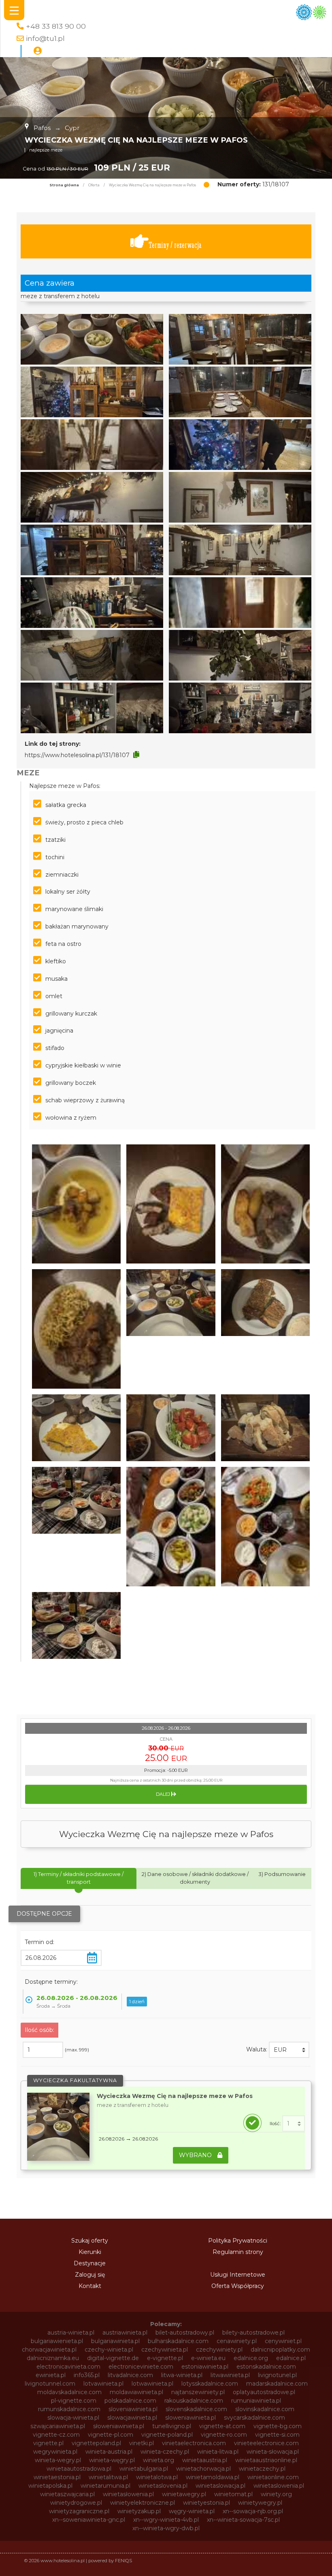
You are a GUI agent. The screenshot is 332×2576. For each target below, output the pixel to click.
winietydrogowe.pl (76, 2503)
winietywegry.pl (260, 2503)
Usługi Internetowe (238, 2275)
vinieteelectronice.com (266, 2443)
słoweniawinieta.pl (119, 2426)
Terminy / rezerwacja (175, 245)
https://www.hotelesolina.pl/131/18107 (77, 755)
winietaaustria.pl (205, 2460)
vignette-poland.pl (167, 2435)
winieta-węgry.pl (112, 2460)
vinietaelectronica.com (194, 2443)
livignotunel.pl (277, 2375)
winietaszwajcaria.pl (67, 2494)
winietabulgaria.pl (144, 2469)
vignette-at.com (222, 2426)
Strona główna (64, 185)
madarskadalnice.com (277, 2384)
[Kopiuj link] (136, 755)
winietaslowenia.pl (279, 2486)
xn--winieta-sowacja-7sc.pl (243, 2520)
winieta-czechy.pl (165, 2452)
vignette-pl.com (111, 2435)
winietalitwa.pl (108, 2477)
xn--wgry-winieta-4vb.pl (166, 2520)
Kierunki (90, 2252)
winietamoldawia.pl (213, 2477)
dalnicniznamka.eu (53, 2358)
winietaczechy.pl (262, 2469)
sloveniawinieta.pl (133, 2409)
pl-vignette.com (74, 2401)
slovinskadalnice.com (265, 2409)
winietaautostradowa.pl (79, 2469)
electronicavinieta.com (68, 2367)
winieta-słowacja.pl (273, 2452)
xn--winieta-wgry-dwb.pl (166, 2528)
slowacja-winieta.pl (73, 2418)
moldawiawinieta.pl (136, 2392)
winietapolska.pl (50, 2486)
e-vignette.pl (165, 2358)
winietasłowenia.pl (128, 2494)
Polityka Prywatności (238, 2241)
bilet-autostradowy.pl (185, 2333)
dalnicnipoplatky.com (280, 2350)
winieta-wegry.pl (58, 2460)
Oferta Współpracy (238, 2286)
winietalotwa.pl (157, 2477)
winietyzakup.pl (139, 2511)
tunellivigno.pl (172, 2426)
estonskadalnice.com (266, 2367)
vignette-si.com (277, 2435)
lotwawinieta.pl (152, 2384)
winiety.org (276, 2494)
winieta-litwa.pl (218, 2452)
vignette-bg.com (278, 2426)
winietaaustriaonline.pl (266, 2460)
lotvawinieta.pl (103, 2384)
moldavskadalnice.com (69, 2392)
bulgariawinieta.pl (115, 2341)
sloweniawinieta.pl (190, 2418)
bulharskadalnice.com (178, 2341)
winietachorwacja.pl (203, 2469)
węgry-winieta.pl (192, 2511)
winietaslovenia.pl (163, 2486)
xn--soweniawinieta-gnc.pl (89, 2520)
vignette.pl (48, 2443)
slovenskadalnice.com (196, 2409)
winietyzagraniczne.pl (79, 2511)
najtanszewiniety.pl (198, 2392)
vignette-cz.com (56, 2435)
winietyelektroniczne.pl (143, 2503)
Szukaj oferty (90, 2241)
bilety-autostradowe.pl (253, 2333)
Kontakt (90, 2286)
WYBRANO (196, 2155)
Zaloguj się (90, 2275)
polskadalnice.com (130, 2401)
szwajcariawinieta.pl (58, 2426)
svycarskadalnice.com (254, 2418)
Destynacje (90, 2263)
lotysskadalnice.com (210, 2384)
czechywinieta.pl (165, 2350)
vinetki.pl (142, 2443)
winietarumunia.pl (105, 2486)
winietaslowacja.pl (220, 2486)
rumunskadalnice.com (69, 2409)
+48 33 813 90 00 (56, 26)
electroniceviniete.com (141, 2367)
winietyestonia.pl (206, 2503)
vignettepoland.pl (96, 2443)
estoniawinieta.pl (205, 2367)
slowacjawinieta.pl (132, 2418)
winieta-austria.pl (109, 2452)
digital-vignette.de (113, 2358)
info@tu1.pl (45, 38)
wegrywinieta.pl (55, 2452)
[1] (294, 2124)
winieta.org (159, 2460)
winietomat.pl (233, 2494)
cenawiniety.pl (237, 2341)
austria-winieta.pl (71, 2333)
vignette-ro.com (224, 2435)
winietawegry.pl (184, 2494)
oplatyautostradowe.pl (264, 2392)
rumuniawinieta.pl (256, 2401)
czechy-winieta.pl (109, 2350)
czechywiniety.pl (219, 2350)
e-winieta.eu (208, 2358)
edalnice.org (251, 2358)
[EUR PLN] (289, 2050)
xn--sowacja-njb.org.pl (253, 2511)
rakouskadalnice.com (194, 2401)
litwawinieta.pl (230, 2375)
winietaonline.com (273, 2477)
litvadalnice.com (130, 2375)
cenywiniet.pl (283, 2341)
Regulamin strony (238, 2252)
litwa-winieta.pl (182, 2375)
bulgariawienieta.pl (57, 2341)
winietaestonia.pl (57, 2477)
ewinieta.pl (51, 2375)
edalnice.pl (291, 2358)
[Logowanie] (38, 51)
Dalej (164, 1794)
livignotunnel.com (50, 2384)
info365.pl (87, 2375)
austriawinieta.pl (125, 2333)
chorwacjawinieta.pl (49, 2350)
